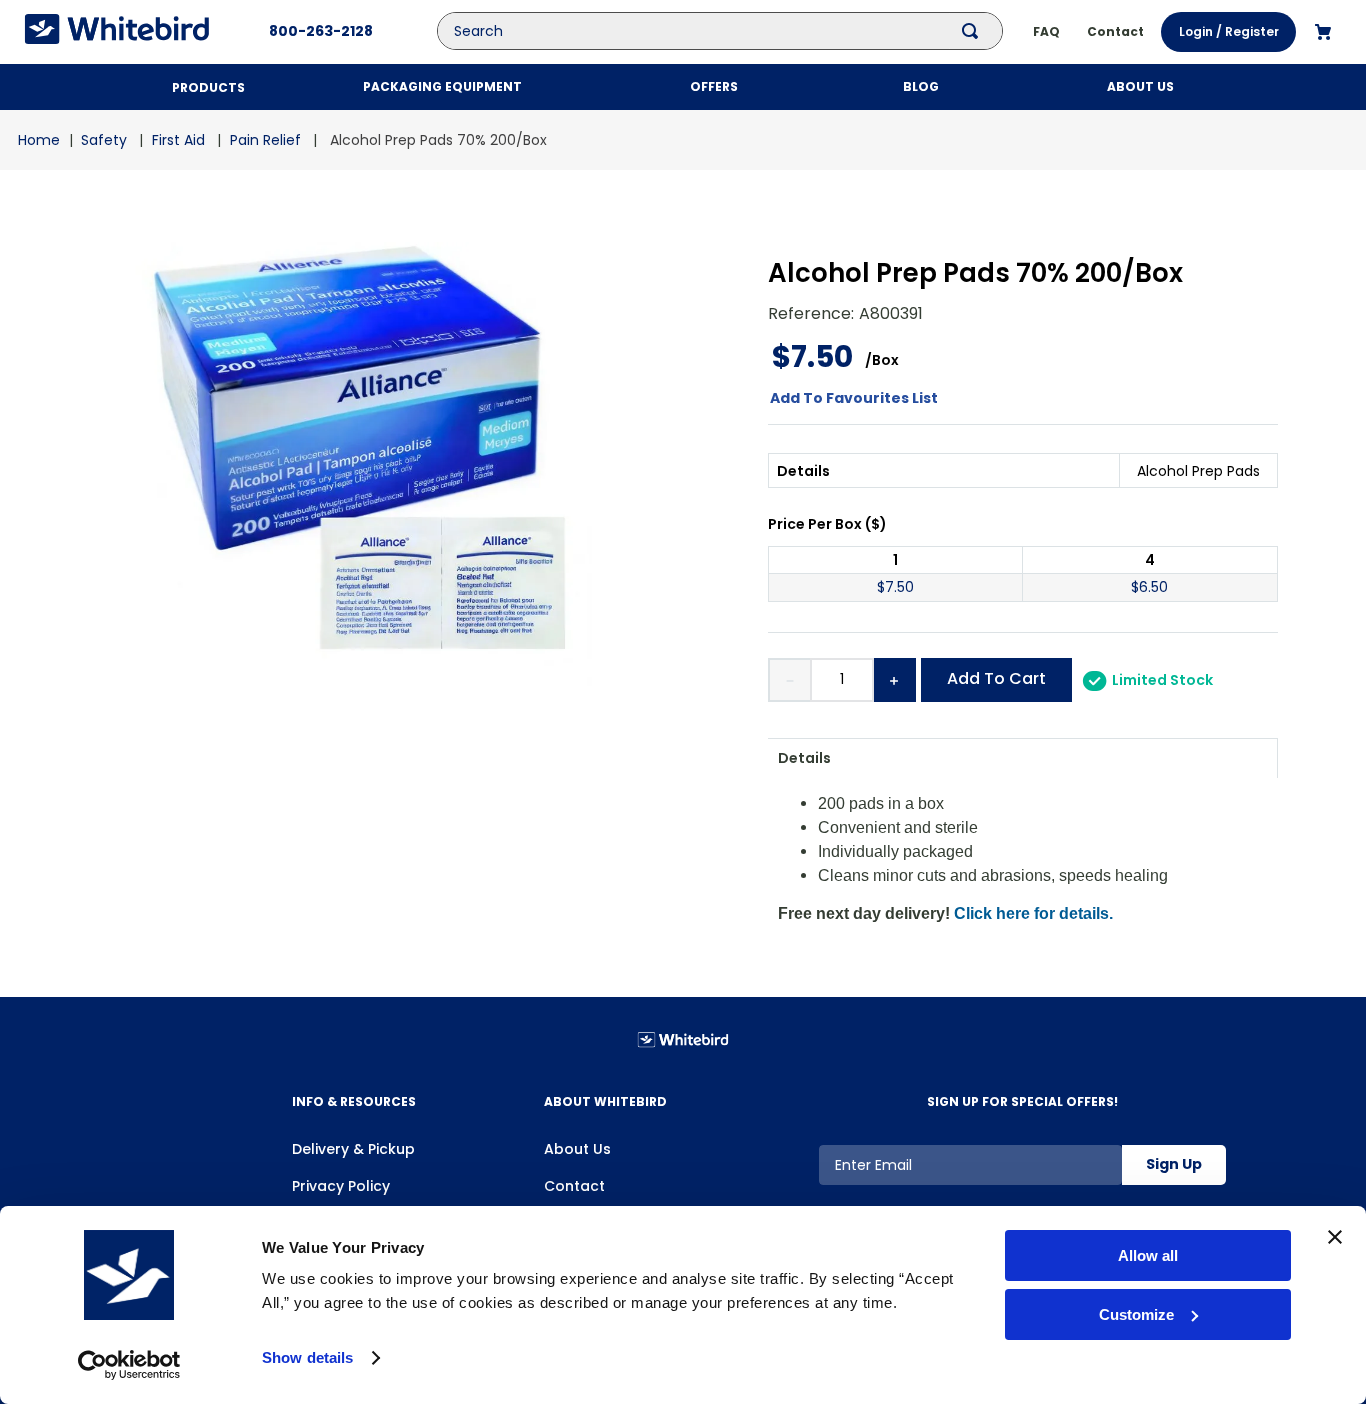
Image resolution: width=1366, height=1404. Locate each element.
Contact (574, 1186)
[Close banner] (1335, 1237)
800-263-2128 (321, 31)
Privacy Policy (341, 1186)
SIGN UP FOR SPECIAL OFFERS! (1022, 1101)
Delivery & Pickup (353, 1149)
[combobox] (735, 31)
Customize (1136, 1314)
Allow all (1148, 1255)
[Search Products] (974, 31)
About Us (577, 1149)
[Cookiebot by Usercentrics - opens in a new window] (129, 1365)
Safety (104, 140)
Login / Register (1229, 31)
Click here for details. (1033, 913)
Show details (307, 1357)
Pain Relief (265, 140)
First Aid (178, 140)
